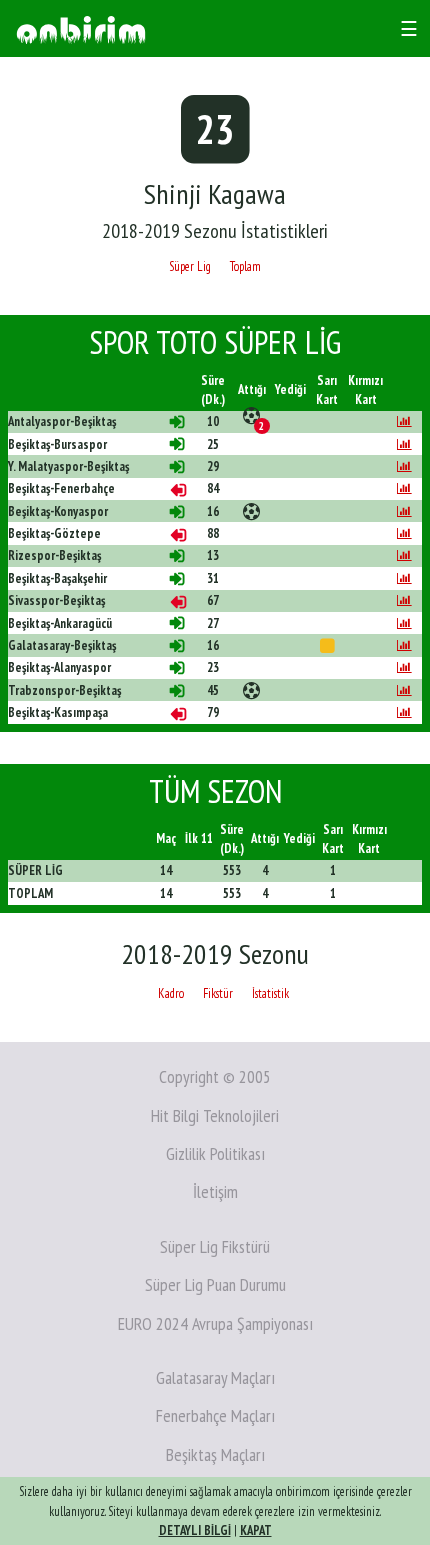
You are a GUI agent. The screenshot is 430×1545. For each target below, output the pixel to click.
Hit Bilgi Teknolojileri (215, 1115)
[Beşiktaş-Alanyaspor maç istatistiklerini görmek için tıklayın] (404, 667)
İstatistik (270, 993)
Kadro (171, 993)
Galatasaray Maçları (215, 1377)
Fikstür (218, 993)
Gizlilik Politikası (215, 1153)
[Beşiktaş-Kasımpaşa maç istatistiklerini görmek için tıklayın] (404, 712)
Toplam (245, 266)
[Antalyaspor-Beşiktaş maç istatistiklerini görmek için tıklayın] (404, 421)
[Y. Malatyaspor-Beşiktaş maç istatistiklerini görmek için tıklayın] (404, 466)
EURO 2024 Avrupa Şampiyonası (215, 1323)
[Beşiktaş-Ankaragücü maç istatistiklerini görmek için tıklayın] (404, 623)
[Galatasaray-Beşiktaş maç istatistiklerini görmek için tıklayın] (404, 645)
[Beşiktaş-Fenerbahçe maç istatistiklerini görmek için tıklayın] (404, 488)
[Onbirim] (81, 28)
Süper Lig (190, 266)
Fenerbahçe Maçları (215, 1415)
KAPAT (256, 1530)
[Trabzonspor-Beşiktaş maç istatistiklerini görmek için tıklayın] (404, 690)
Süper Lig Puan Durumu (215, 1284)
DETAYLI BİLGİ (195, 1530)
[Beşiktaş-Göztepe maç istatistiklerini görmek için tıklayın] (404, 533)
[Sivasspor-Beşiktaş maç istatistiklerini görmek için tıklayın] (404, 600)
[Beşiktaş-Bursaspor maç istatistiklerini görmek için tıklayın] (404, 444)
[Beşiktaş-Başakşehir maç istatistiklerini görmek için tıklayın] (404, 578)
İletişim (215, 1191)
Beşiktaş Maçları (215, 1454)
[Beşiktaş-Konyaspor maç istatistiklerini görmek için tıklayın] (404, 511)
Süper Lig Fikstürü (215, 1246)
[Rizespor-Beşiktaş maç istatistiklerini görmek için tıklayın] (404, 555)
